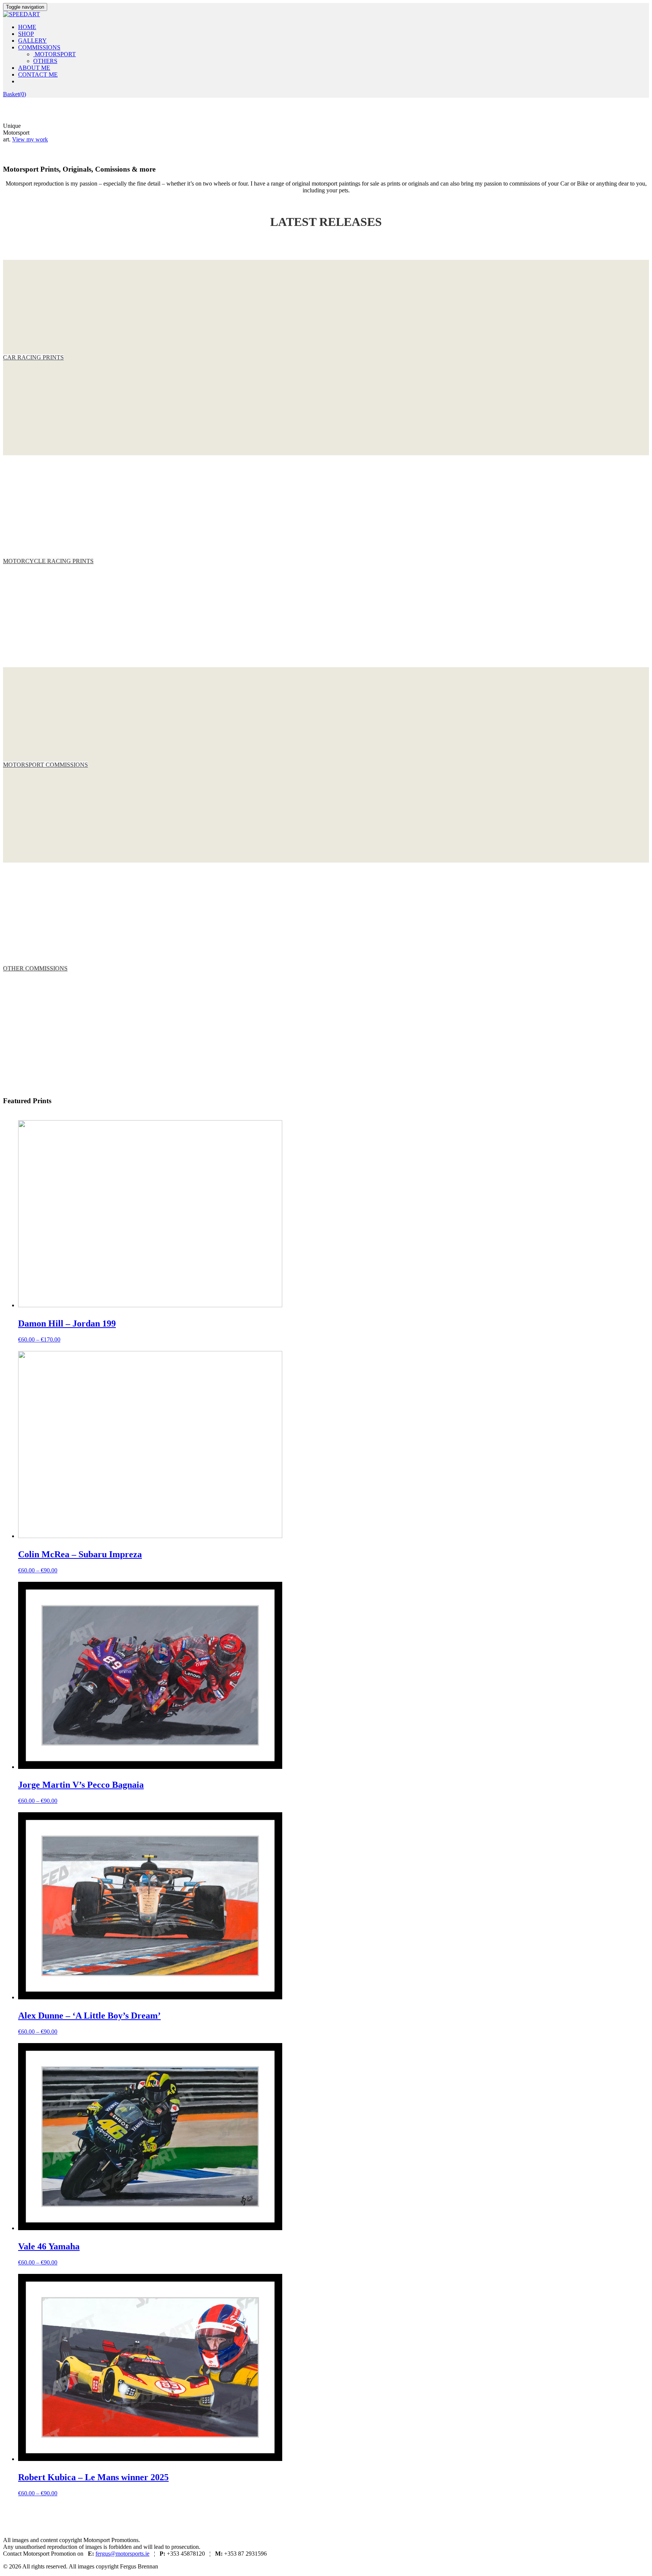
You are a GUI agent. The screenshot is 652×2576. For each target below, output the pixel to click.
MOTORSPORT (55, 54)
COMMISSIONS (39, 47)
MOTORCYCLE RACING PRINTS (48, 561)
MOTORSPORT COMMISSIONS (45, 765)
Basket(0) (15, 94)
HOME (27, 27)
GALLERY (32, 41)
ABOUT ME (34, 68)
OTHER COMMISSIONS (35, 968)
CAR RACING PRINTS (33, 357)
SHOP (26, 34)
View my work (30, 139)
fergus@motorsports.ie (122, 2554)
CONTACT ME (38, 74)
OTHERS (45, 61)
